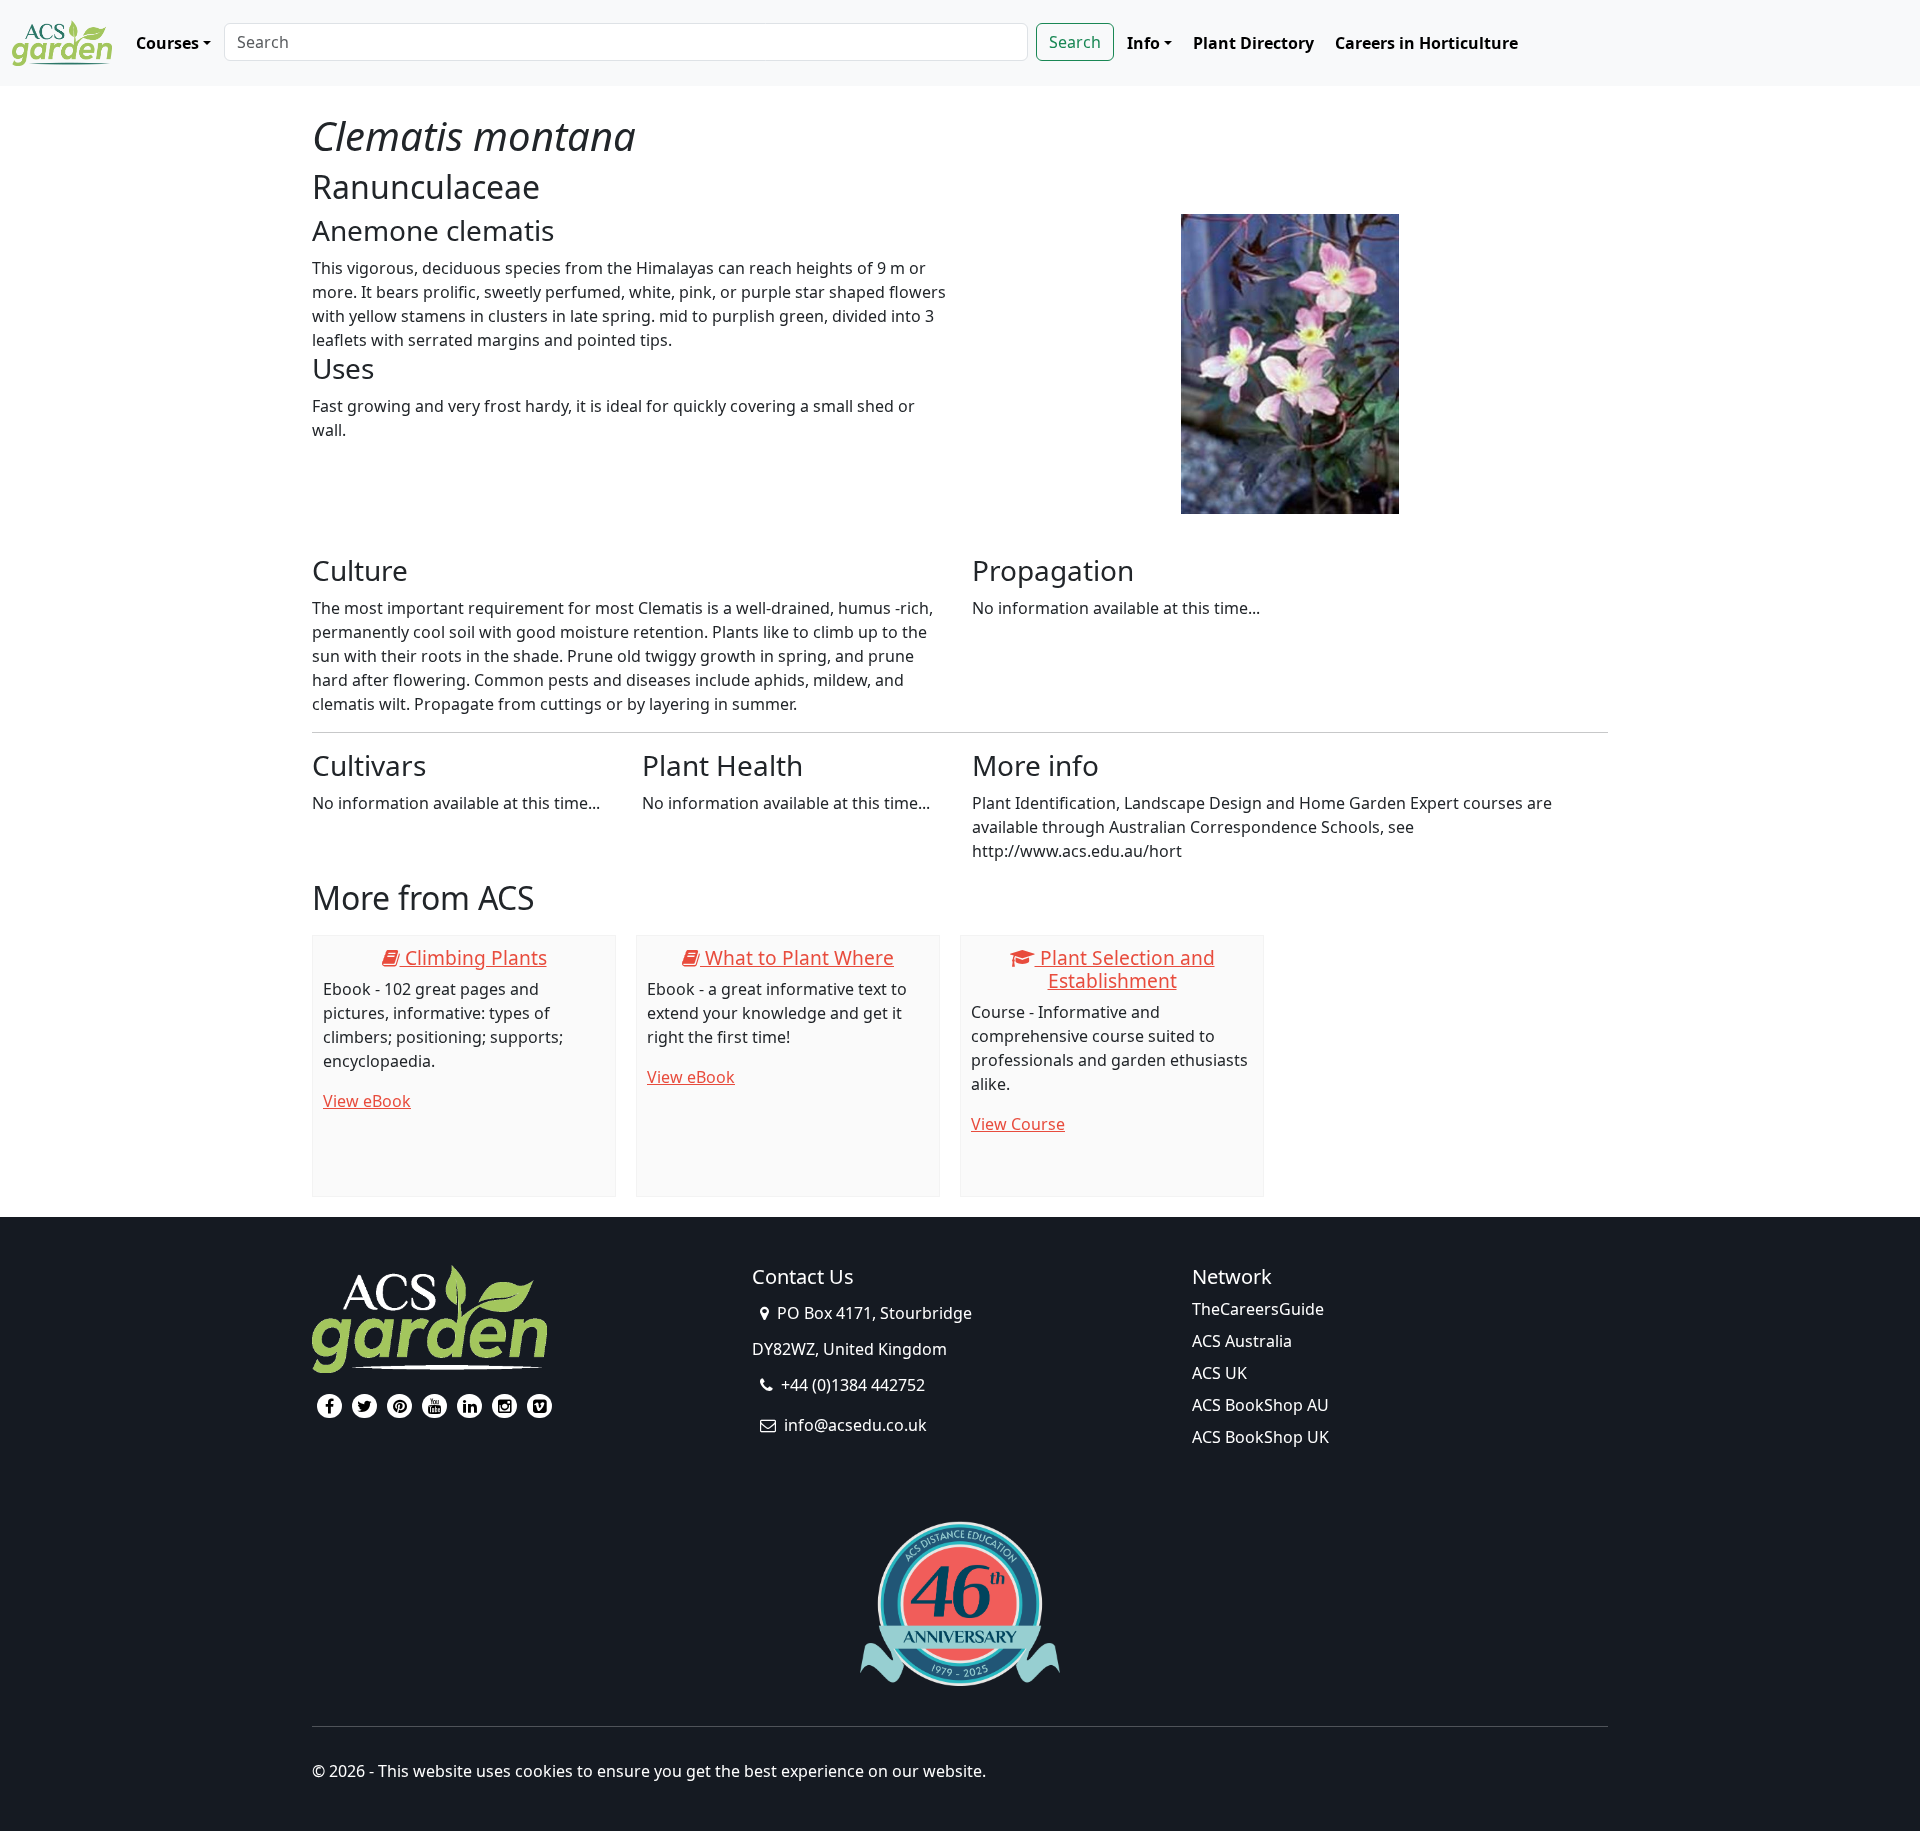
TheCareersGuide (1258, 1309)
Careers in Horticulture (1426, 43)
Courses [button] (167, 43)
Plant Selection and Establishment (1125, 969)
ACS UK (1219, 1373)
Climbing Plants (473, 957)
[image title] (1291, 364)
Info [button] (1143, 43)
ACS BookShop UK (1260, 1437)
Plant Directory (1253, 43)
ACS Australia (1242, 1341)
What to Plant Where (797, 957)
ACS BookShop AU (1260, 1405)
